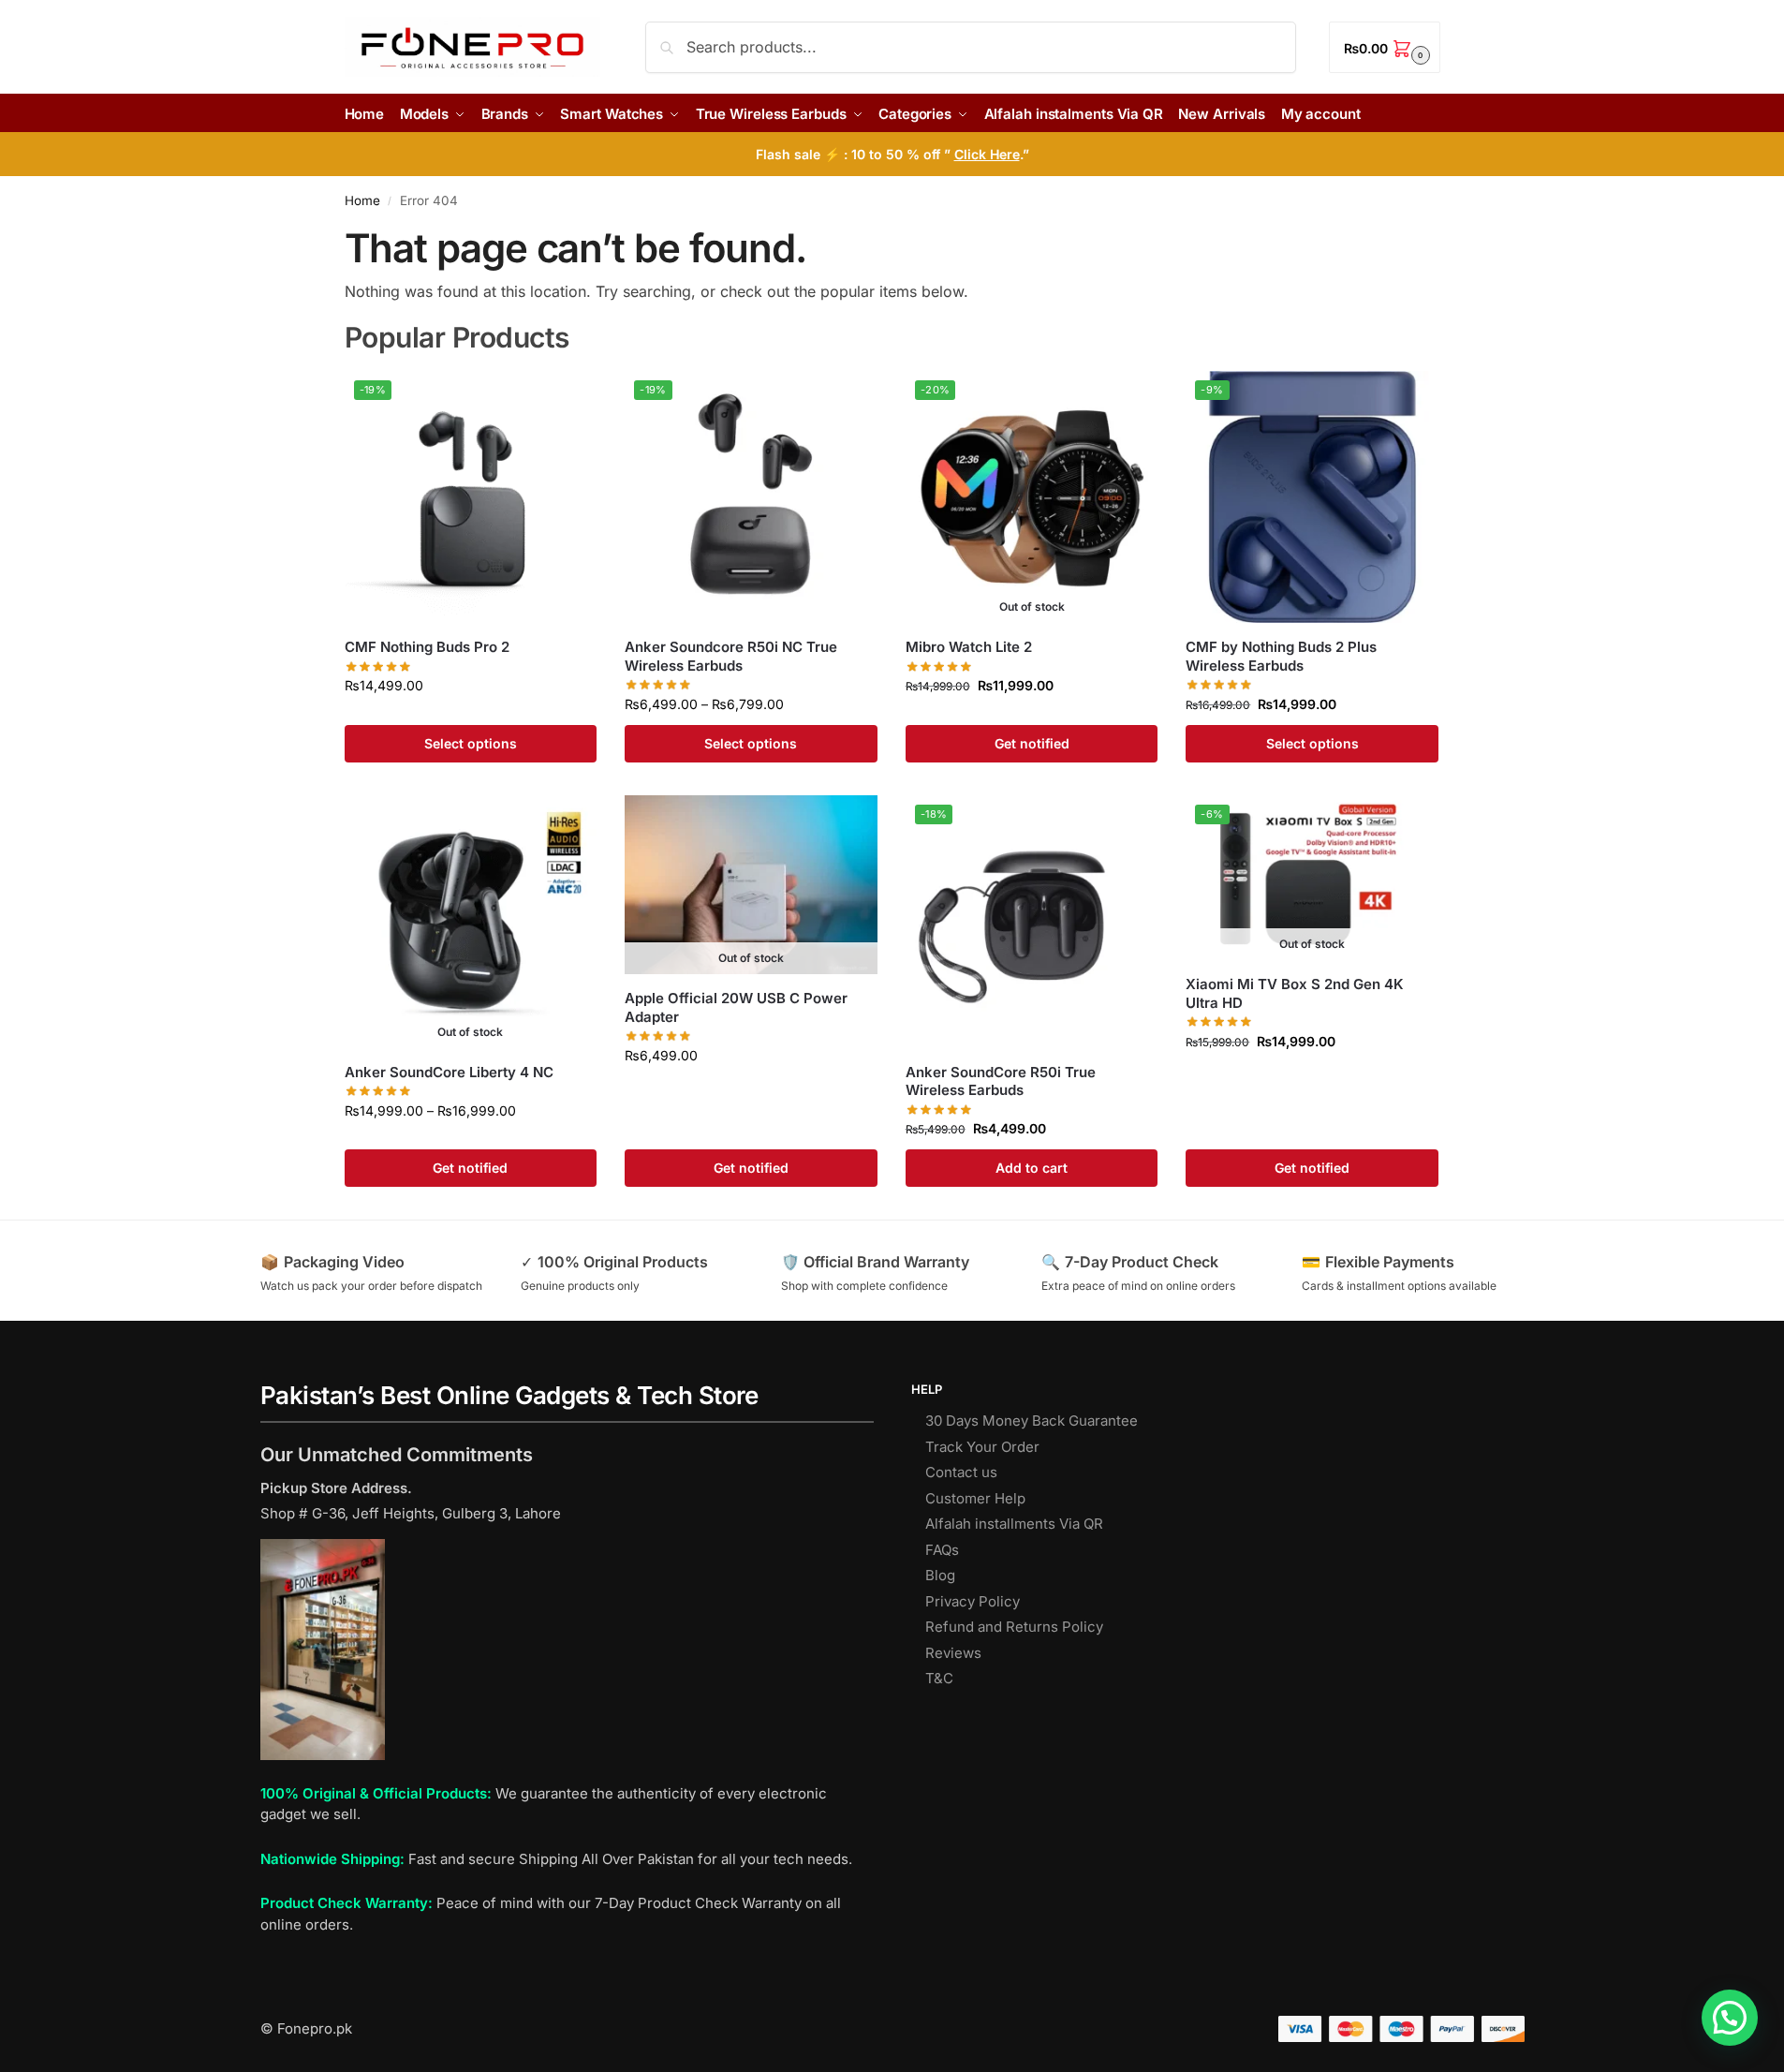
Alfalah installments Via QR (1014, 1524)
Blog (940, 1575)
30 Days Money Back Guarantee (1032, 1421)
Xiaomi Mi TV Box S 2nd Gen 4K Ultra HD (1295, 993)
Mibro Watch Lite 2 (969, 647)
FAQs (942, 1550)
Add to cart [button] (1032, 1168)
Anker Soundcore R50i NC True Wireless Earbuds (731, 656)
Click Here (987, 154)
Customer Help (975, 1498)
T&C (939, 1678)
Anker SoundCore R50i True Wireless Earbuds (1001, 1081)
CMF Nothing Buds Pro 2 (427, 647)
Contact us (961, 1472)
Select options (471, 743)
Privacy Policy (973, 1601)
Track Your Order (982, 1447)
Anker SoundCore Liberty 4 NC (449, 1072)
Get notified (1032, 743)
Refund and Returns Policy (1014, 1627)
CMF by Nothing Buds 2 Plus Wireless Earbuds (1281, 656)
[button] (1384, 47)
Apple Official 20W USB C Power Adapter (736, 1007)
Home (362, 200)
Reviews (953, 1653)
